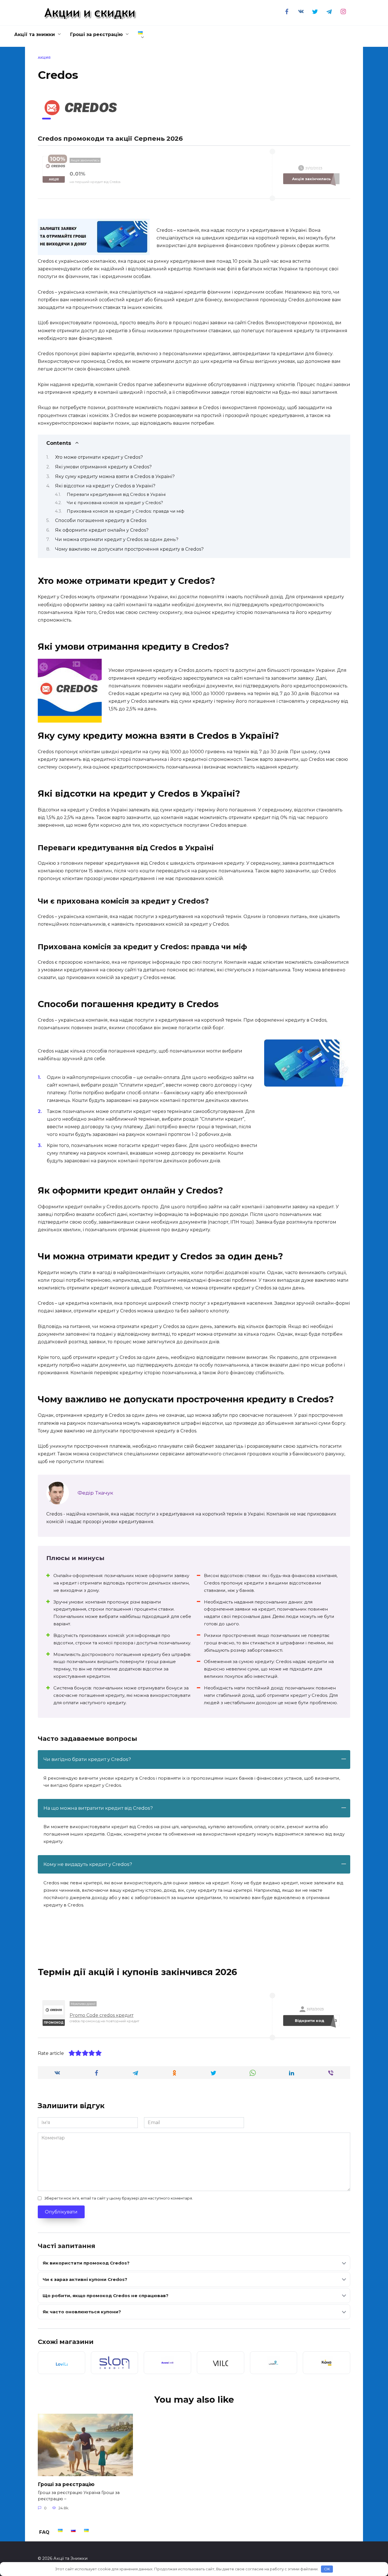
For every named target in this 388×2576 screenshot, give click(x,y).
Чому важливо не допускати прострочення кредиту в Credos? (129, 549)
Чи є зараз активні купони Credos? (85, 2279)
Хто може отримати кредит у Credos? (99, 457)
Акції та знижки (35, 34)
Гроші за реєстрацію (96, 34)
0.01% (77, 174)
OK (327, 2569)
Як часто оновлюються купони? (82, 2312)
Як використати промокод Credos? (86, 2263)
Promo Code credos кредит (102, 2015)
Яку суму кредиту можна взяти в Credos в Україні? (115, 476)
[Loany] (274, 2363)
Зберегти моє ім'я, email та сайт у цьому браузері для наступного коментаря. (119, 2198)
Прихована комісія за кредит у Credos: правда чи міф (126, 511)
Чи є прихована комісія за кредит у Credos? (115, 503)
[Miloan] (221, 2363)
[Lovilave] (61, 2363)
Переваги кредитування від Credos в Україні (116, 494)
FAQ (44, 2532)
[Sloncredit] (115, 2363)
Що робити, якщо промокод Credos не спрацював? (106, 2296)
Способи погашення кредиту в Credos (101, 520)
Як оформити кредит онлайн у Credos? (102, 530)
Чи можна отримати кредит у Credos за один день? (117, 539)
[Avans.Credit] (167, 2363)
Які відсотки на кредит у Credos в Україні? (105, 486)
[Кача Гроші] (327, 2363)
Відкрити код (316, 2021)
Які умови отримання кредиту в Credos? (103, 467)
